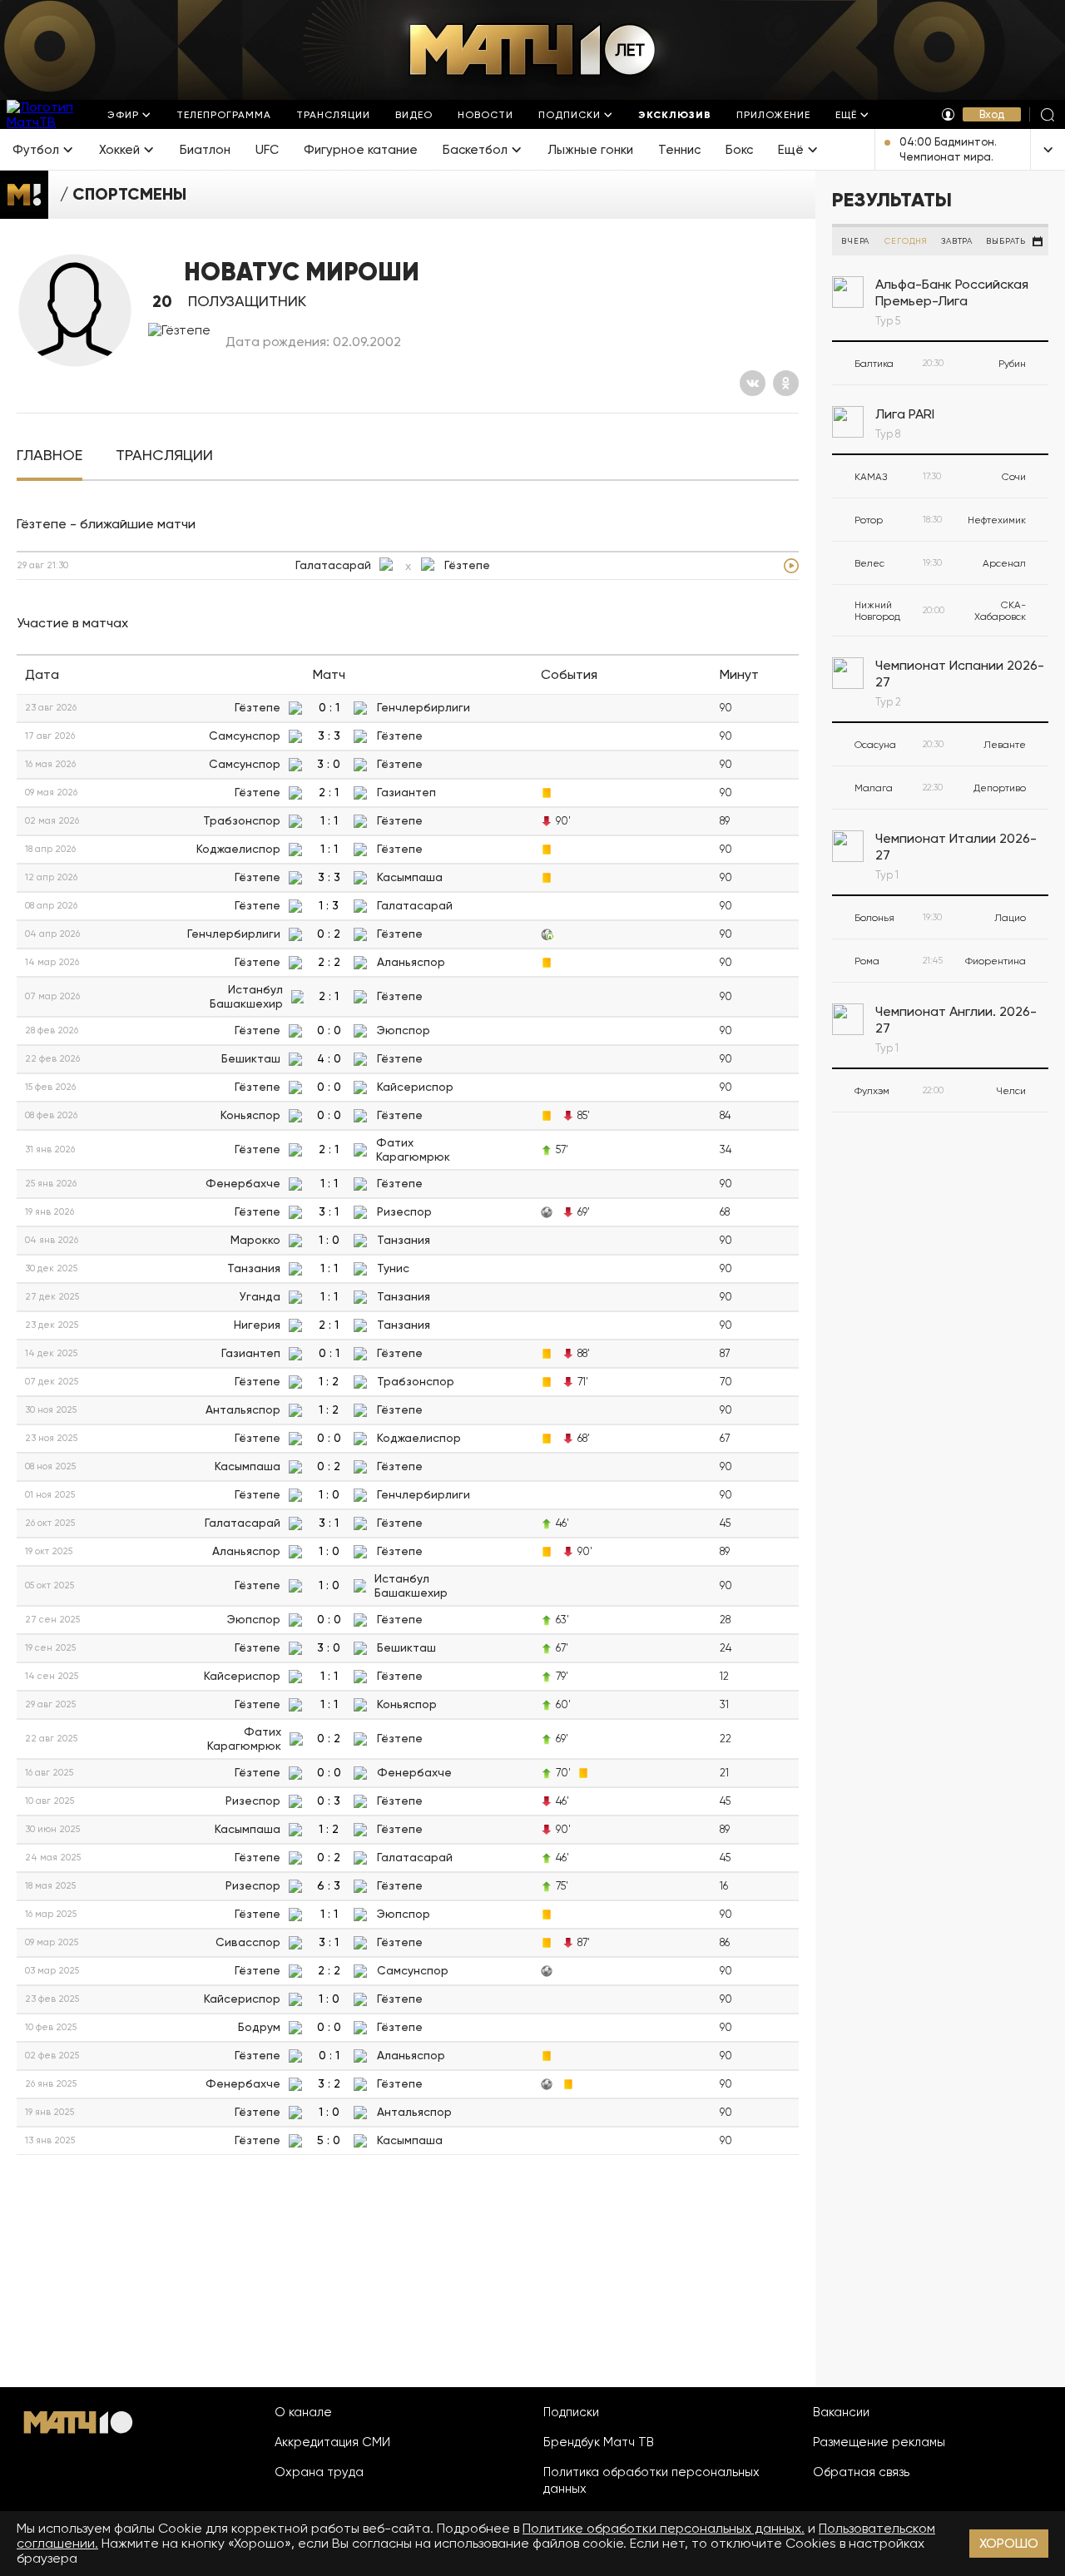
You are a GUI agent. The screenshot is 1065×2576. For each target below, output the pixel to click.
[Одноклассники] (786, 383)
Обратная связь (861, 2472)
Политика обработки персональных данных (651, 2480)
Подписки (571, 2412)
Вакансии (841, 2412)
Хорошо (1009, 2543)
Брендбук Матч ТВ (599, 2442)
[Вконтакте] (753, 383)
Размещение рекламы (879, 2442)
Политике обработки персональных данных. (664, 2528)
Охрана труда (319, 2472)
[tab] (50, 456)
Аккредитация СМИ (332, 2442)
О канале (303, 2412)
